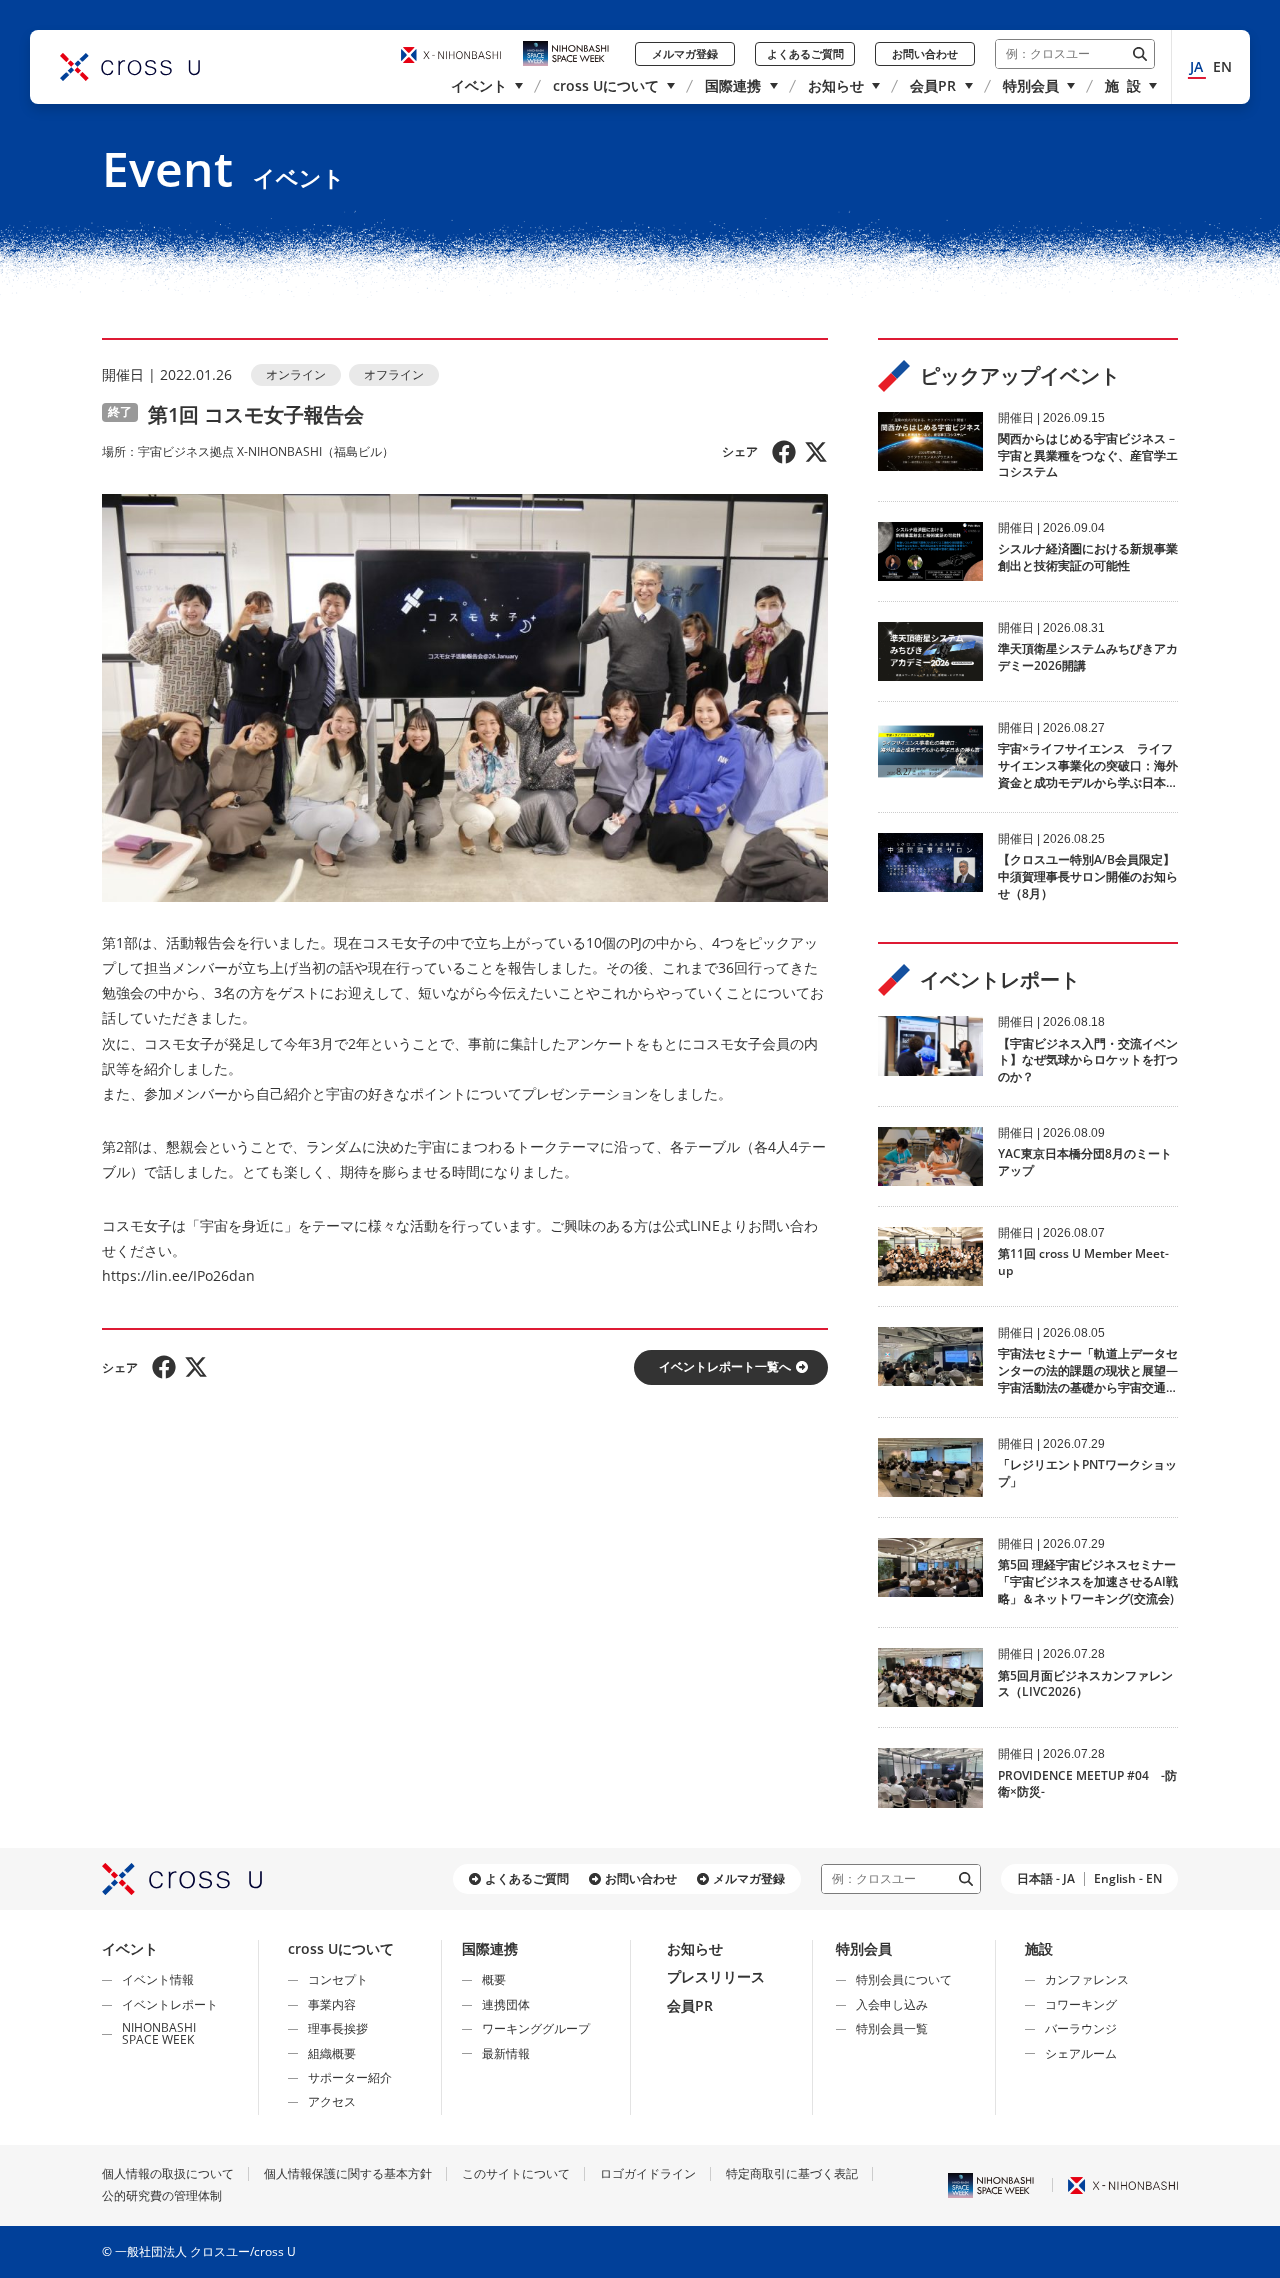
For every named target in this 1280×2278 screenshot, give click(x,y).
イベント (479, 85)
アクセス (332, 2101)
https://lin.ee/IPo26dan (178, 1275)
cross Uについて (606, 85)
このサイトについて (516, 2173)
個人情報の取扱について (168, 2173)
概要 (494, 1979)
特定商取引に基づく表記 (792, 2173)
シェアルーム (1081, 2053)
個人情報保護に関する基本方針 (348, 2173)
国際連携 (733, 85)
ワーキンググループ (536, 2028)
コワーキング (1081, 2004)
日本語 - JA (1046, 1878)
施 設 (1123, 85)
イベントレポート (170, 2004)
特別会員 (1031, 85)
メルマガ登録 (685, 53)
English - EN (1128, 1878)
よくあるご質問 (805, 53)
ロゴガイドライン (648, 2173)
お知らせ (836, 85)
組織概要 (332, 2053)
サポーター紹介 (350, 2077)
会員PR (933, 85)
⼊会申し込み (892, 2004)
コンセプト (338, 1979)
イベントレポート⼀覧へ (725, 1366)
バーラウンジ (1081, 2028)
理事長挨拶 (338, 2028)
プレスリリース (716, 1976)
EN (1222, 66)
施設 (1039, 1948)
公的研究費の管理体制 (162, 2195)
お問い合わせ (925, 53)
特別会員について (904, 1979)
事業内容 (332, 2004)
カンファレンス (1087, 1979)
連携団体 (506, 2004)
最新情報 (506, 2053)
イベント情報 (158, 1979)
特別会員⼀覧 (892, 2028)
